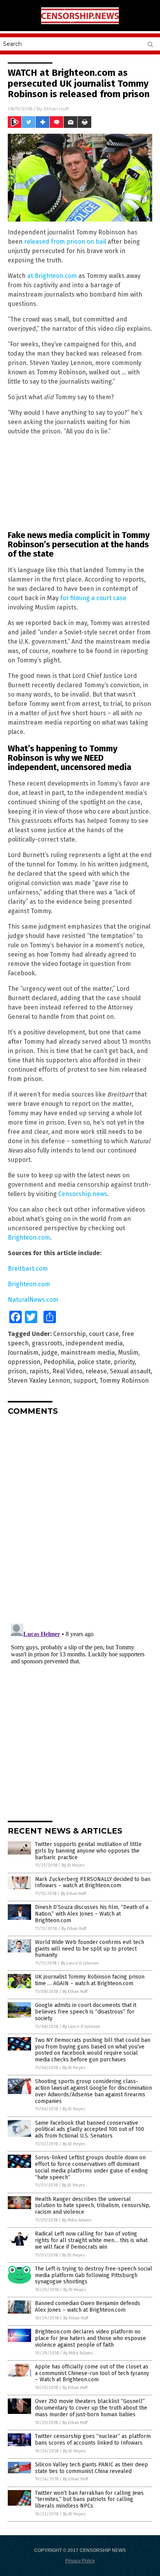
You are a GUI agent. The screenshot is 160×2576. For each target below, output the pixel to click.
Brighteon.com (29, 1237)
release (96, 1371)
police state (94, 1362)
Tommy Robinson (124, 1381)
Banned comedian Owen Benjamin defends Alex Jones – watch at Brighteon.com (88, 2307)
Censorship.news (83, 1194)
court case (104, 1334)
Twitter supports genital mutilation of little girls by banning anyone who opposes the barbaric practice (88, 1851)
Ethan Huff (56, 109)
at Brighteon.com (52, 276)
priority (124, 1362)
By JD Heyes (73, 1865)
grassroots (47, 1343)
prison (17, 1371)
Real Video (67, 1371)
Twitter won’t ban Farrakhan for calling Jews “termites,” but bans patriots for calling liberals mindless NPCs (89, 2500)
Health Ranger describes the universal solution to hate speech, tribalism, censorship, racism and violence (93, 2206)
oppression (24, 1362)
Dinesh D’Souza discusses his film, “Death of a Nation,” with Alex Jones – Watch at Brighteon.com (92, 1914)
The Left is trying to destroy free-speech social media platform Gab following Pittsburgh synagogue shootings (94, 2275)
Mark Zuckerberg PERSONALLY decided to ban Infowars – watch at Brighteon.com (93, 1883)
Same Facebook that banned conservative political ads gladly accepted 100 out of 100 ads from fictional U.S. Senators (90, 2130)
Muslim (128, 1353)
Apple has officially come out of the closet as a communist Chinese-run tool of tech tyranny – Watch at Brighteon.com (92, 2373)
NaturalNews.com (33, 1300)
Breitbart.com (28, 1269)
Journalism (23, 1353)
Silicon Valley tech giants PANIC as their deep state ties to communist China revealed (91, 2468)
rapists (39, 1371)
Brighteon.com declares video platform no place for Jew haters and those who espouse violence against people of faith (90, 2338)
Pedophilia (59, 1362)
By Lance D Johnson (80, 1963)
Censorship (70, 1334)
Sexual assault (130, 1371)
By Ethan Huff (73, 1894)
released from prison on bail (65, 242)
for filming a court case (93, 598)
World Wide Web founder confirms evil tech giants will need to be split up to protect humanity (90, 1949)
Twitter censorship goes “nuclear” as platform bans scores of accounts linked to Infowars (93, 2440)
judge (50, 1353)
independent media (94, 1343)
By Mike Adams (77, 2220)
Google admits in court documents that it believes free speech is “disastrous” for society (86, 2012)
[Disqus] (80, 1519)
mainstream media (88, 1353)
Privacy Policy (80, 2561)
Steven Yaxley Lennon (39, 1381)
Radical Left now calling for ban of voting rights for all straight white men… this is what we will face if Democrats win (91, 2240)
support (85, 1381)
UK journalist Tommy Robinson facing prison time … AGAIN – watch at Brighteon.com (90, 1980)
